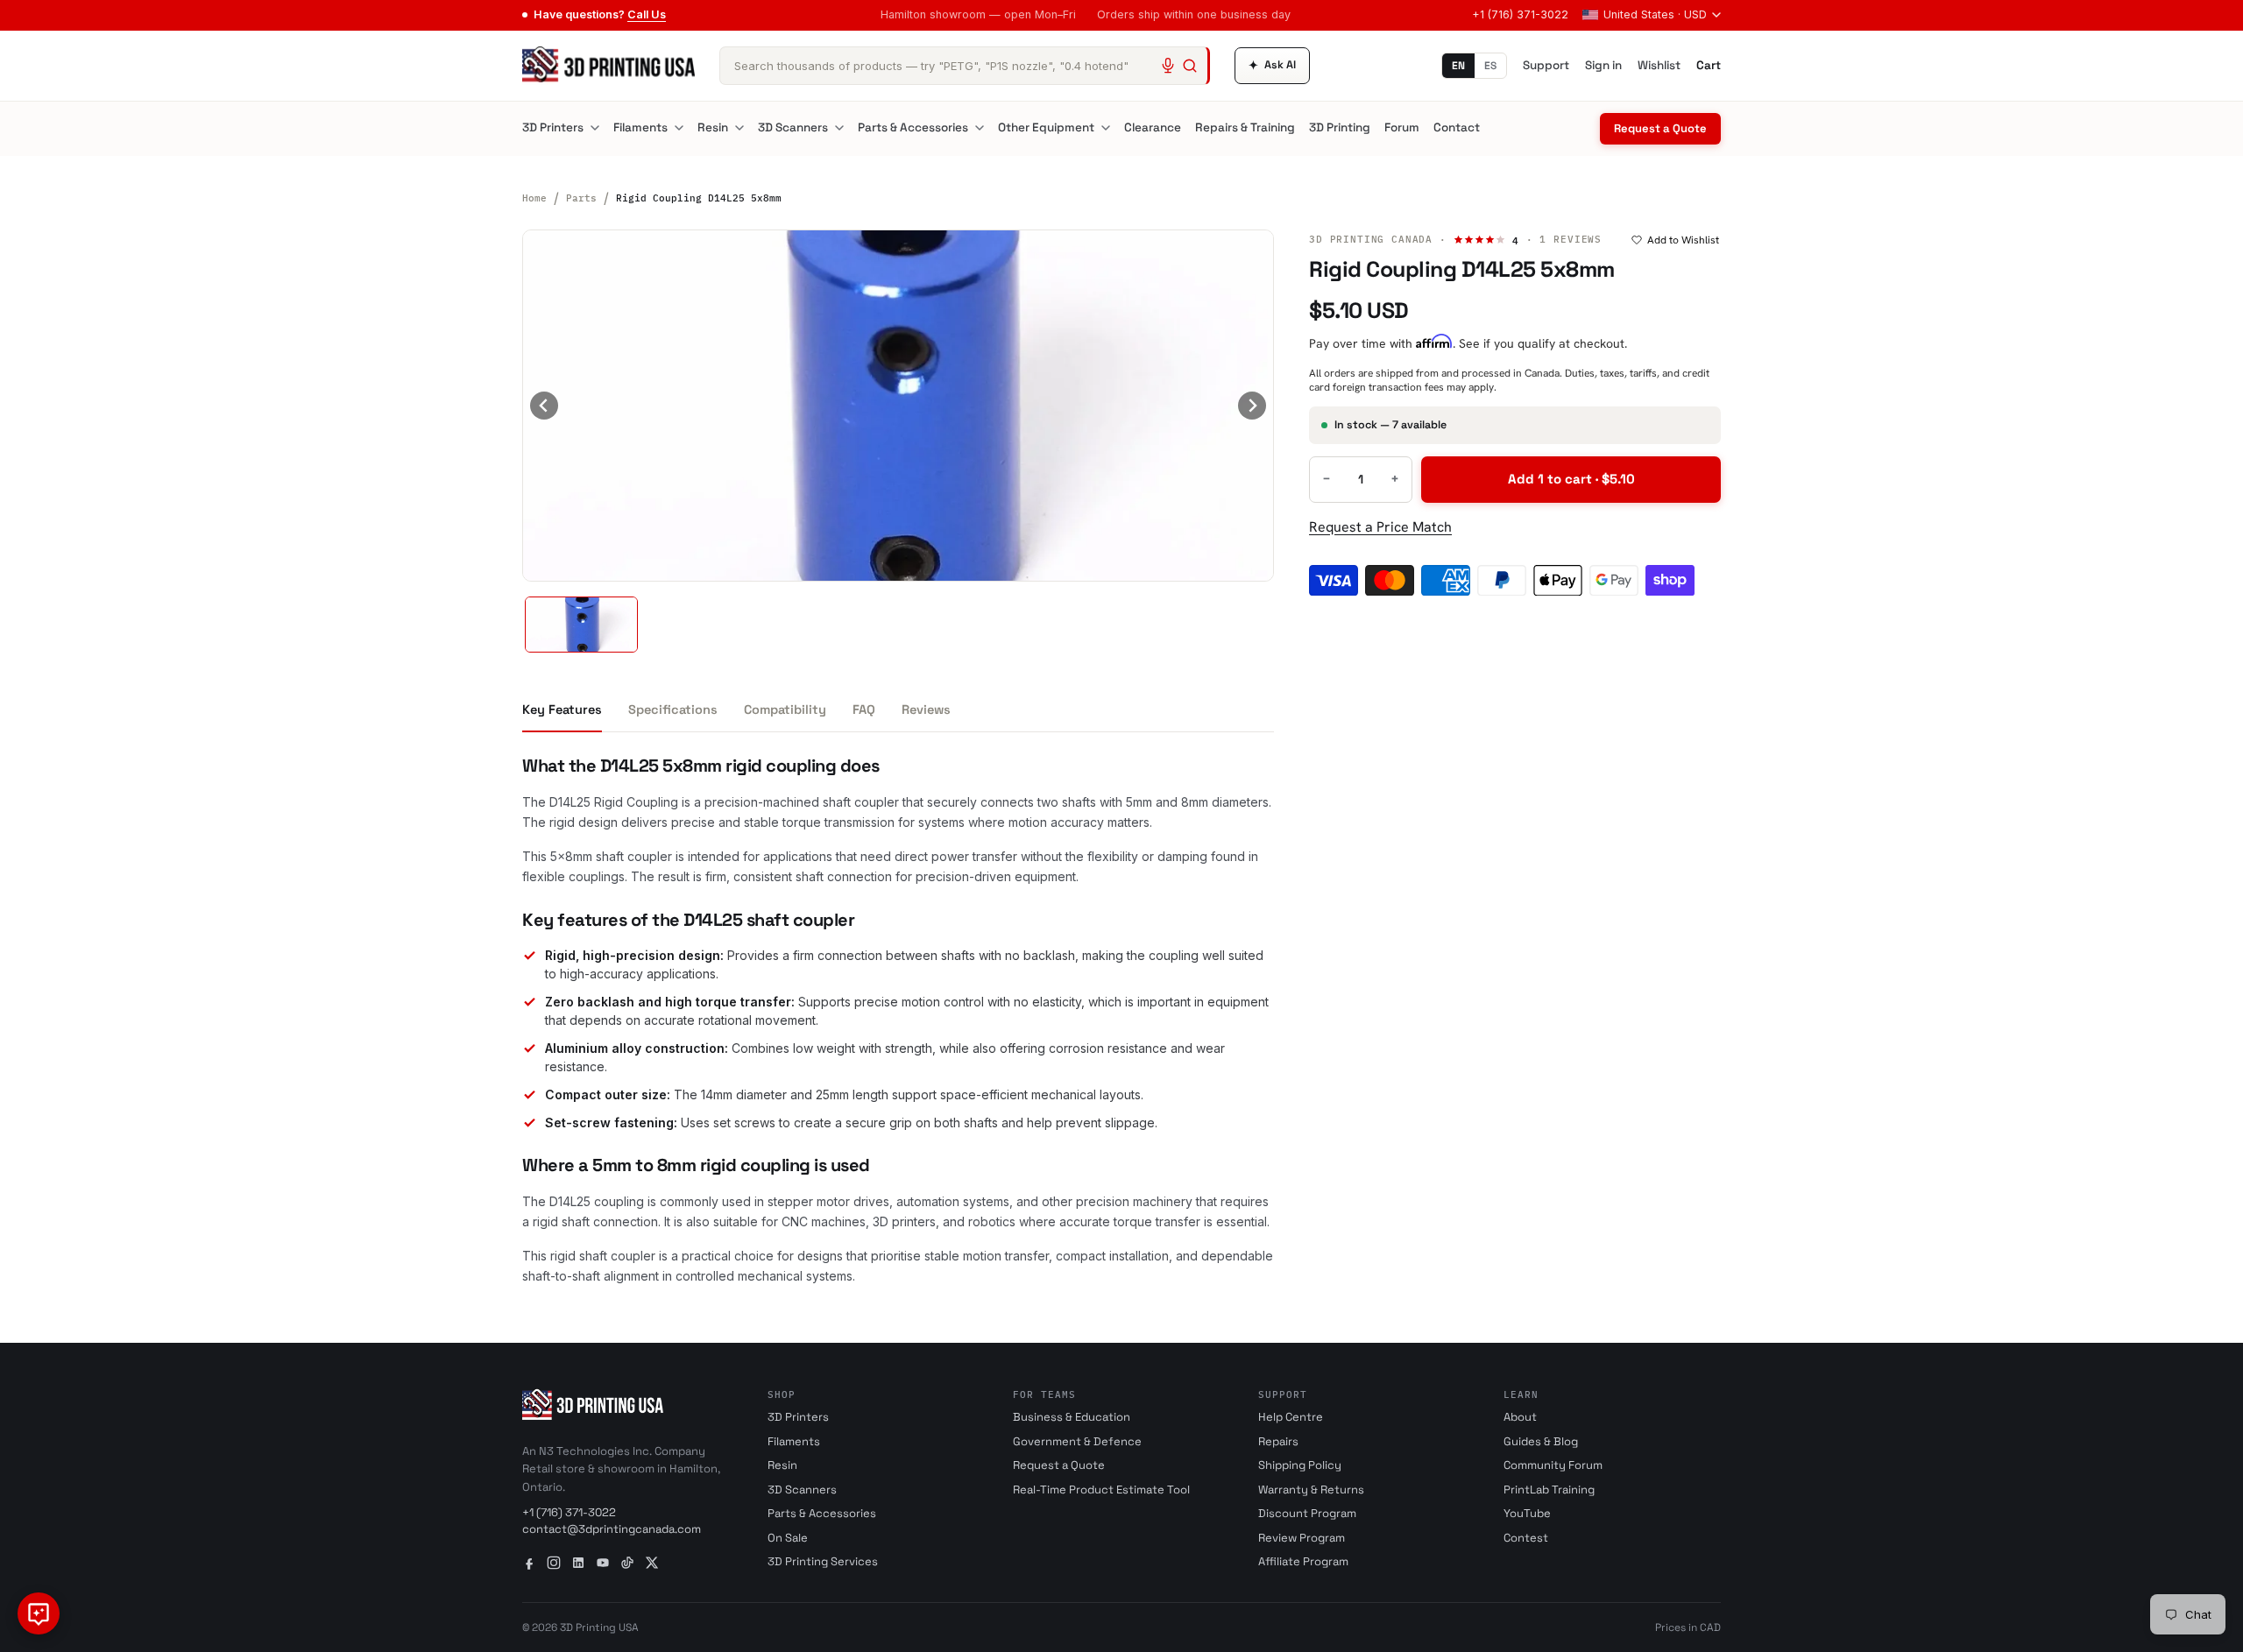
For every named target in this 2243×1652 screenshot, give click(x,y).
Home (534, 198)
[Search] (1190, 66)
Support (1546, 65)
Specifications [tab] (673, 710)
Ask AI (1272, 65)
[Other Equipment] (1106, 128)
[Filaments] (679, 128)
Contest (1526, 1538)
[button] (581, 625)
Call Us (647, 14)
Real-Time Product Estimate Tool (1101, 1490)
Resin (713, 127)
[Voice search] (1168, 66)
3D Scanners (793, 127)
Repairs (1278, 1441)
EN (1458, 66)
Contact (1457, 127)
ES (1490, 66)
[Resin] (739, 128)
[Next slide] (1252, 406)
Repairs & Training (1245, 127)
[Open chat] (39, 1613)
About (1520, 1417)
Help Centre (1291, 1417)
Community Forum (1553, 1465)
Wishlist (1659, 65)
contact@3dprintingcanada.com (612, 1529)
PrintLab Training (1549, 1490)
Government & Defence (1077, 1441)
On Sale (788, 1538)
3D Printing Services (823, 1561)
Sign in (1603, 65)
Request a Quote (1660, 128)
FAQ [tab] (864, 710)
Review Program (1302, 1538)
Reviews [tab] (926, 710)
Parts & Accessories (913, 127)
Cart (1709, 65)
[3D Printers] (595, 128)
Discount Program (1307, 1513)
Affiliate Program (1303, 1561)
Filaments (640, 127)
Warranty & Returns (1311, 1490)
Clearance (1153, 127)
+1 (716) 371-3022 (1520, 14)
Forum (1402, 127)
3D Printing (1340, 127)
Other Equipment (1046, 127)
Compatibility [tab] (785, 710)
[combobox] (965, 66)
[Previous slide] (544, 406)
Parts (581, 198)
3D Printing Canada (1371, 239)
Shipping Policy (1300, 1465)
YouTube (1527, 1513)
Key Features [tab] (562, 710)
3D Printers (553, 127)
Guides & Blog (1541, 1441)
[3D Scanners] (839, 128)
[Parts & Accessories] (980, 128)
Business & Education (1072, 1417)
